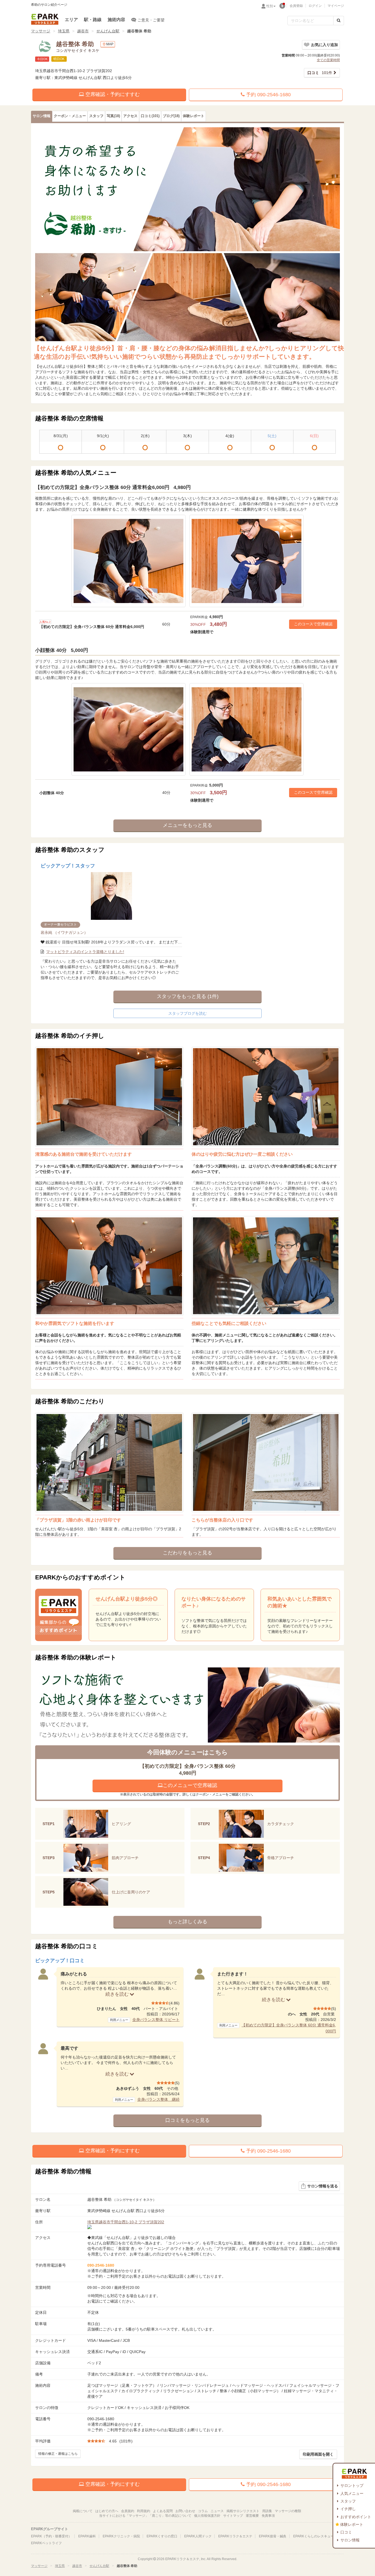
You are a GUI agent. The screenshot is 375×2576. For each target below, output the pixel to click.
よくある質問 (163, 2511)
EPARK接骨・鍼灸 (273, 2536)
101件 (320, 73)
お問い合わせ (185, 2511)
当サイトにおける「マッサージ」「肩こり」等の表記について (145, 2516)
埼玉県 (64, 31)
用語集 (267, 2511)
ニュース (217, 2511)
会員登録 (296, 6)
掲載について (83, 2511)
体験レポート (352, 2524)
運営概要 (252, 2516)
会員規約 (128, 2511)
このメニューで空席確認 (190, 1785)
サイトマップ (233, 2516)
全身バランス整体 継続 (158, 2099)
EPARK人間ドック (198, 2536)
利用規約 (144, 2511)
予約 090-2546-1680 (268, 95)
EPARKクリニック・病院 (121, 2536)
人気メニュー (352, 2493)
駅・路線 (93, 20)
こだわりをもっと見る (187, 1553)
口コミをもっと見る (187, 2120)
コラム (203, 2511)
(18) (113, 116)
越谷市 (83, 31)
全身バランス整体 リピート (156, 2020)
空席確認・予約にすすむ (112, 94)
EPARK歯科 (87, 2536)
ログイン (315, 6)
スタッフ (348, 2501)
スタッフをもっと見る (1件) (188, 996)
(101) (150, 116)
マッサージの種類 (288, 2511)
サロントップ (352, 2485)
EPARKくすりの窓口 (162, 2536)
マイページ (336, 6)
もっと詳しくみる (187, 1922)
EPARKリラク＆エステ (45, 19)
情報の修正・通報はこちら (58, 2454)
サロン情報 (350, 2540)
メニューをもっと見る (187, 825)
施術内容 (116, 20)
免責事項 (268, 2516)
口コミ (346, 2532)
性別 (270, 6)
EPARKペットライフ (46, 2543)
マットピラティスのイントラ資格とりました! (85, 952)
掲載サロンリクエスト (243, 2511)
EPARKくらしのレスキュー (314, 2536)
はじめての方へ (107, 2511)
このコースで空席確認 (313, 624)
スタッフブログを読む (187, 1013)
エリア (71, 20)
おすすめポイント (356, 2517)
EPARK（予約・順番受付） (51, 2536)
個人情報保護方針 (207, 2516)
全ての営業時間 (328, 60)
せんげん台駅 (108, 31)
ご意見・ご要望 (151, 20)
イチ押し (348, 2509)
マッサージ (41, 31)
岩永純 (64, 932)
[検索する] (339, 21)
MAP (110, 44)
